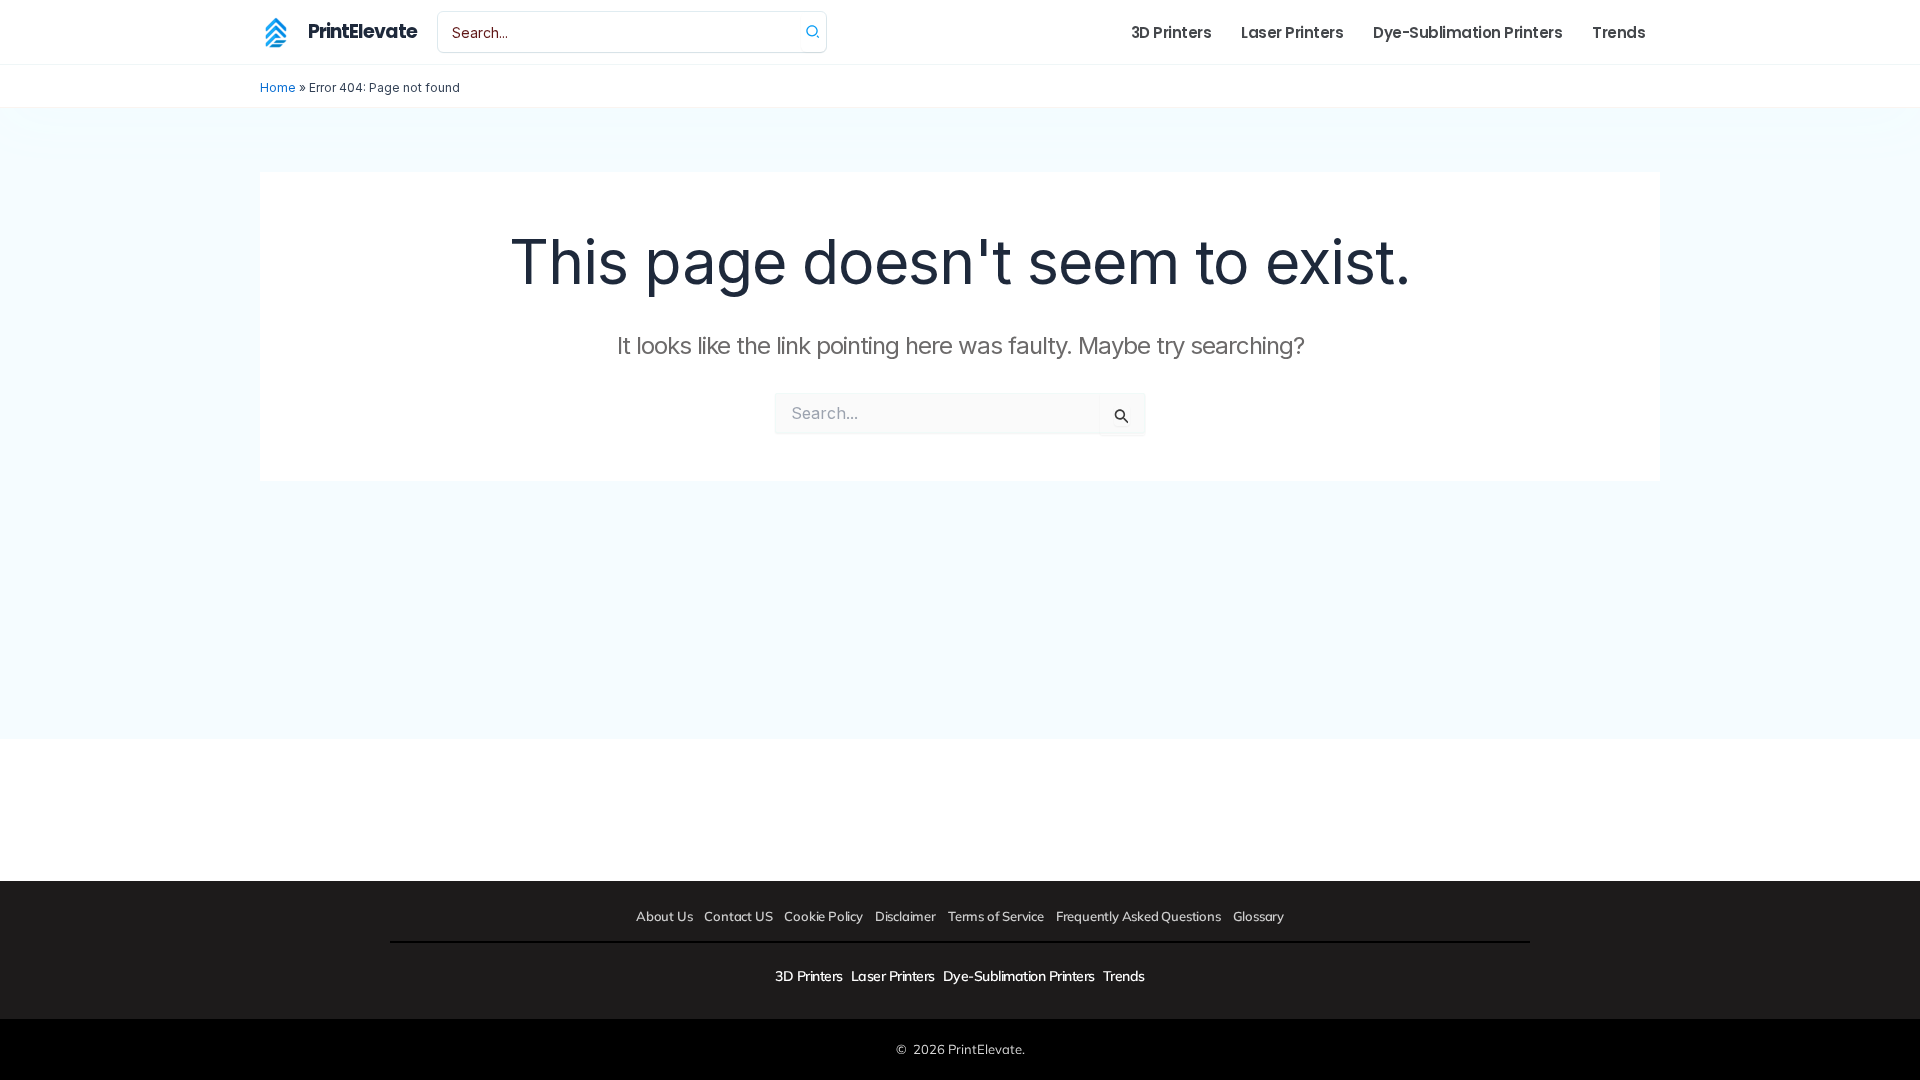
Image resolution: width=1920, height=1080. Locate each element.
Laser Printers (893, 976)
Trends (1124, 976)
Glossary (1258, 916)
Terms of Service (996, 916)
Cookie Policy (823, 916)
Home (278, 87)
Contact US (738, 916)
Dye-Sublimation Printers (1019, 976)
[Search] (813, 32)
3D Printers (809, 976)
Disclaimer (905, 916)
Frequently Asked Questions (1138, 916)
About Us (664, 916)
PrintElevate (362, 31)
